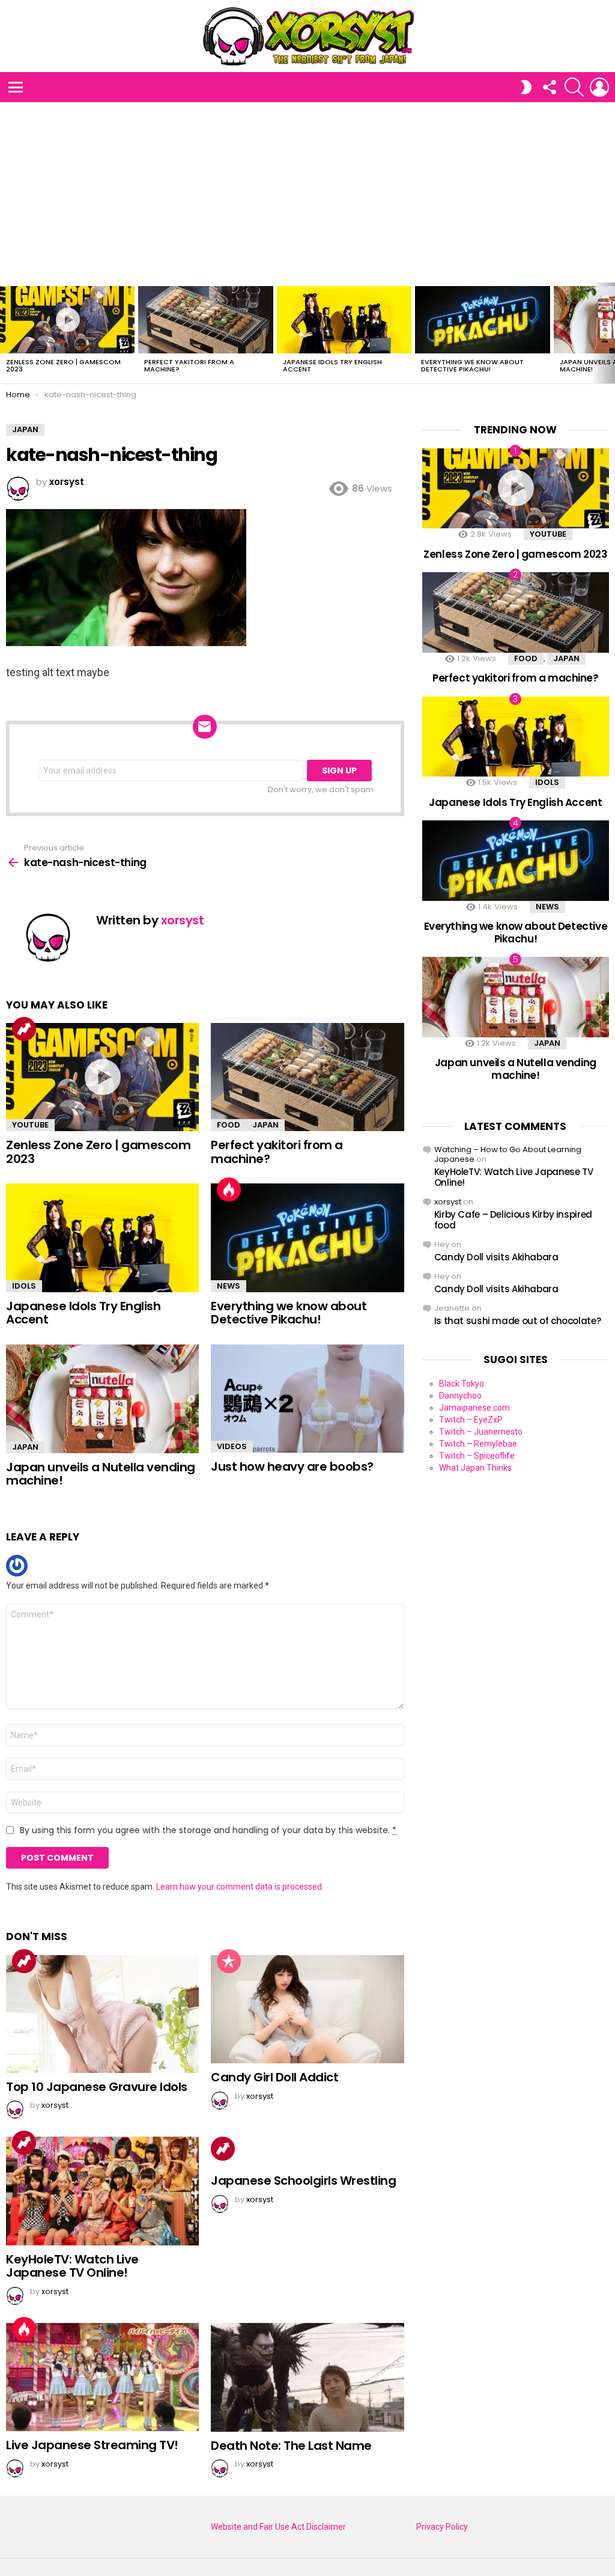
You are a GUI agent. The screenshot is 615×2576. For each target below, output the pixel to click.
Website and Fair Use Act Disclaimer (278, 2527)
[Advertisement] (307, 192)
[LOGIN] (599, 87)
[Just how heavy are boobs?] (307, 1399)
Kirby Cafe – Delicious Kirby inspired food (513, 1220)
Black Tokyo (462, 1384)
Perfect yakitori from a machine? (189, 365)
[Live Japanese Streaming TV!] (102, 2377)
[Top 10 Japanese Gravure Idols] (102, 2014)
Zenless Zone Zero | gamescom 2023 (63, 365)
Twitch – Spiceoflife (477, 1456)
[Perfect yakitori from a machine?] (205, 320)
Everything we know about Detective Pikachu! (472, 365)
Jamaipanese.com (474, 1408)
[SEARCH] (574, 87)
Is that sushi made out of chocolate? (518, 1321)
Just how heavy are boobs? (292, 1467)
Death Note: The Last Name (291, 2446)
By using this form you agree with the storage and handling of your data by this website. (208, 1830)
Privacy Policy (442, 2527)
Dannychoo (460, 1396)
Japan (265, 1125)
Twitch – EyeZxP (471, 1420)
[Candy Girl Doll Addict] (307, 2010)
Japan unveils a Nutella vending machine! (101, 1474)
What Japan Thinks (475, 1468)
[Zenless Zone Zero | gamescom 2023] (67, 320)
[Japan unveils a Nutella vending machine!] (102, 1399)
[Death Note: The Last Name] (307, 2377)
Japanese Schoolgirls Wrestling (303, 2181)
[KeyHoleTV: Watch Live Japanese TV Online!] (102, 2191)
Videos (232, 1446)
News (229, 1286)
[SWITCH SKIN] (526, 87)
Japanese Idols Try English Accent (332, 365)
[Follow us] (549, 87)
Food (229, 1125)
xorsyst (448, 1202)
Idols (24, 1286)
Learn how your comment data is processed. (240, 1887)
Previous (6, 333)
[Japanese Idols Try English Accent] (344, 320)
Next (609, 333)
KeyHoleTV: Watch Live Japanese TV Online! (72, 2266)
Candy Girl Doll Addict (274, 2077)
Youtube (30, 1125)
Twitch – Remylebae (478, 1444)
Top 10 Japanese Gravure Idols (97, 2087)
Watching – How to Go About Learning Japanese (508, 1154)
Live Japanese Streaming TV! (92, 2445)
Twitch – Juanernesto (481, 1432)
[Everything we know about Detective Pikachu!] (482, 320)
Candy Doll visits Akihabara (496, 1257)
